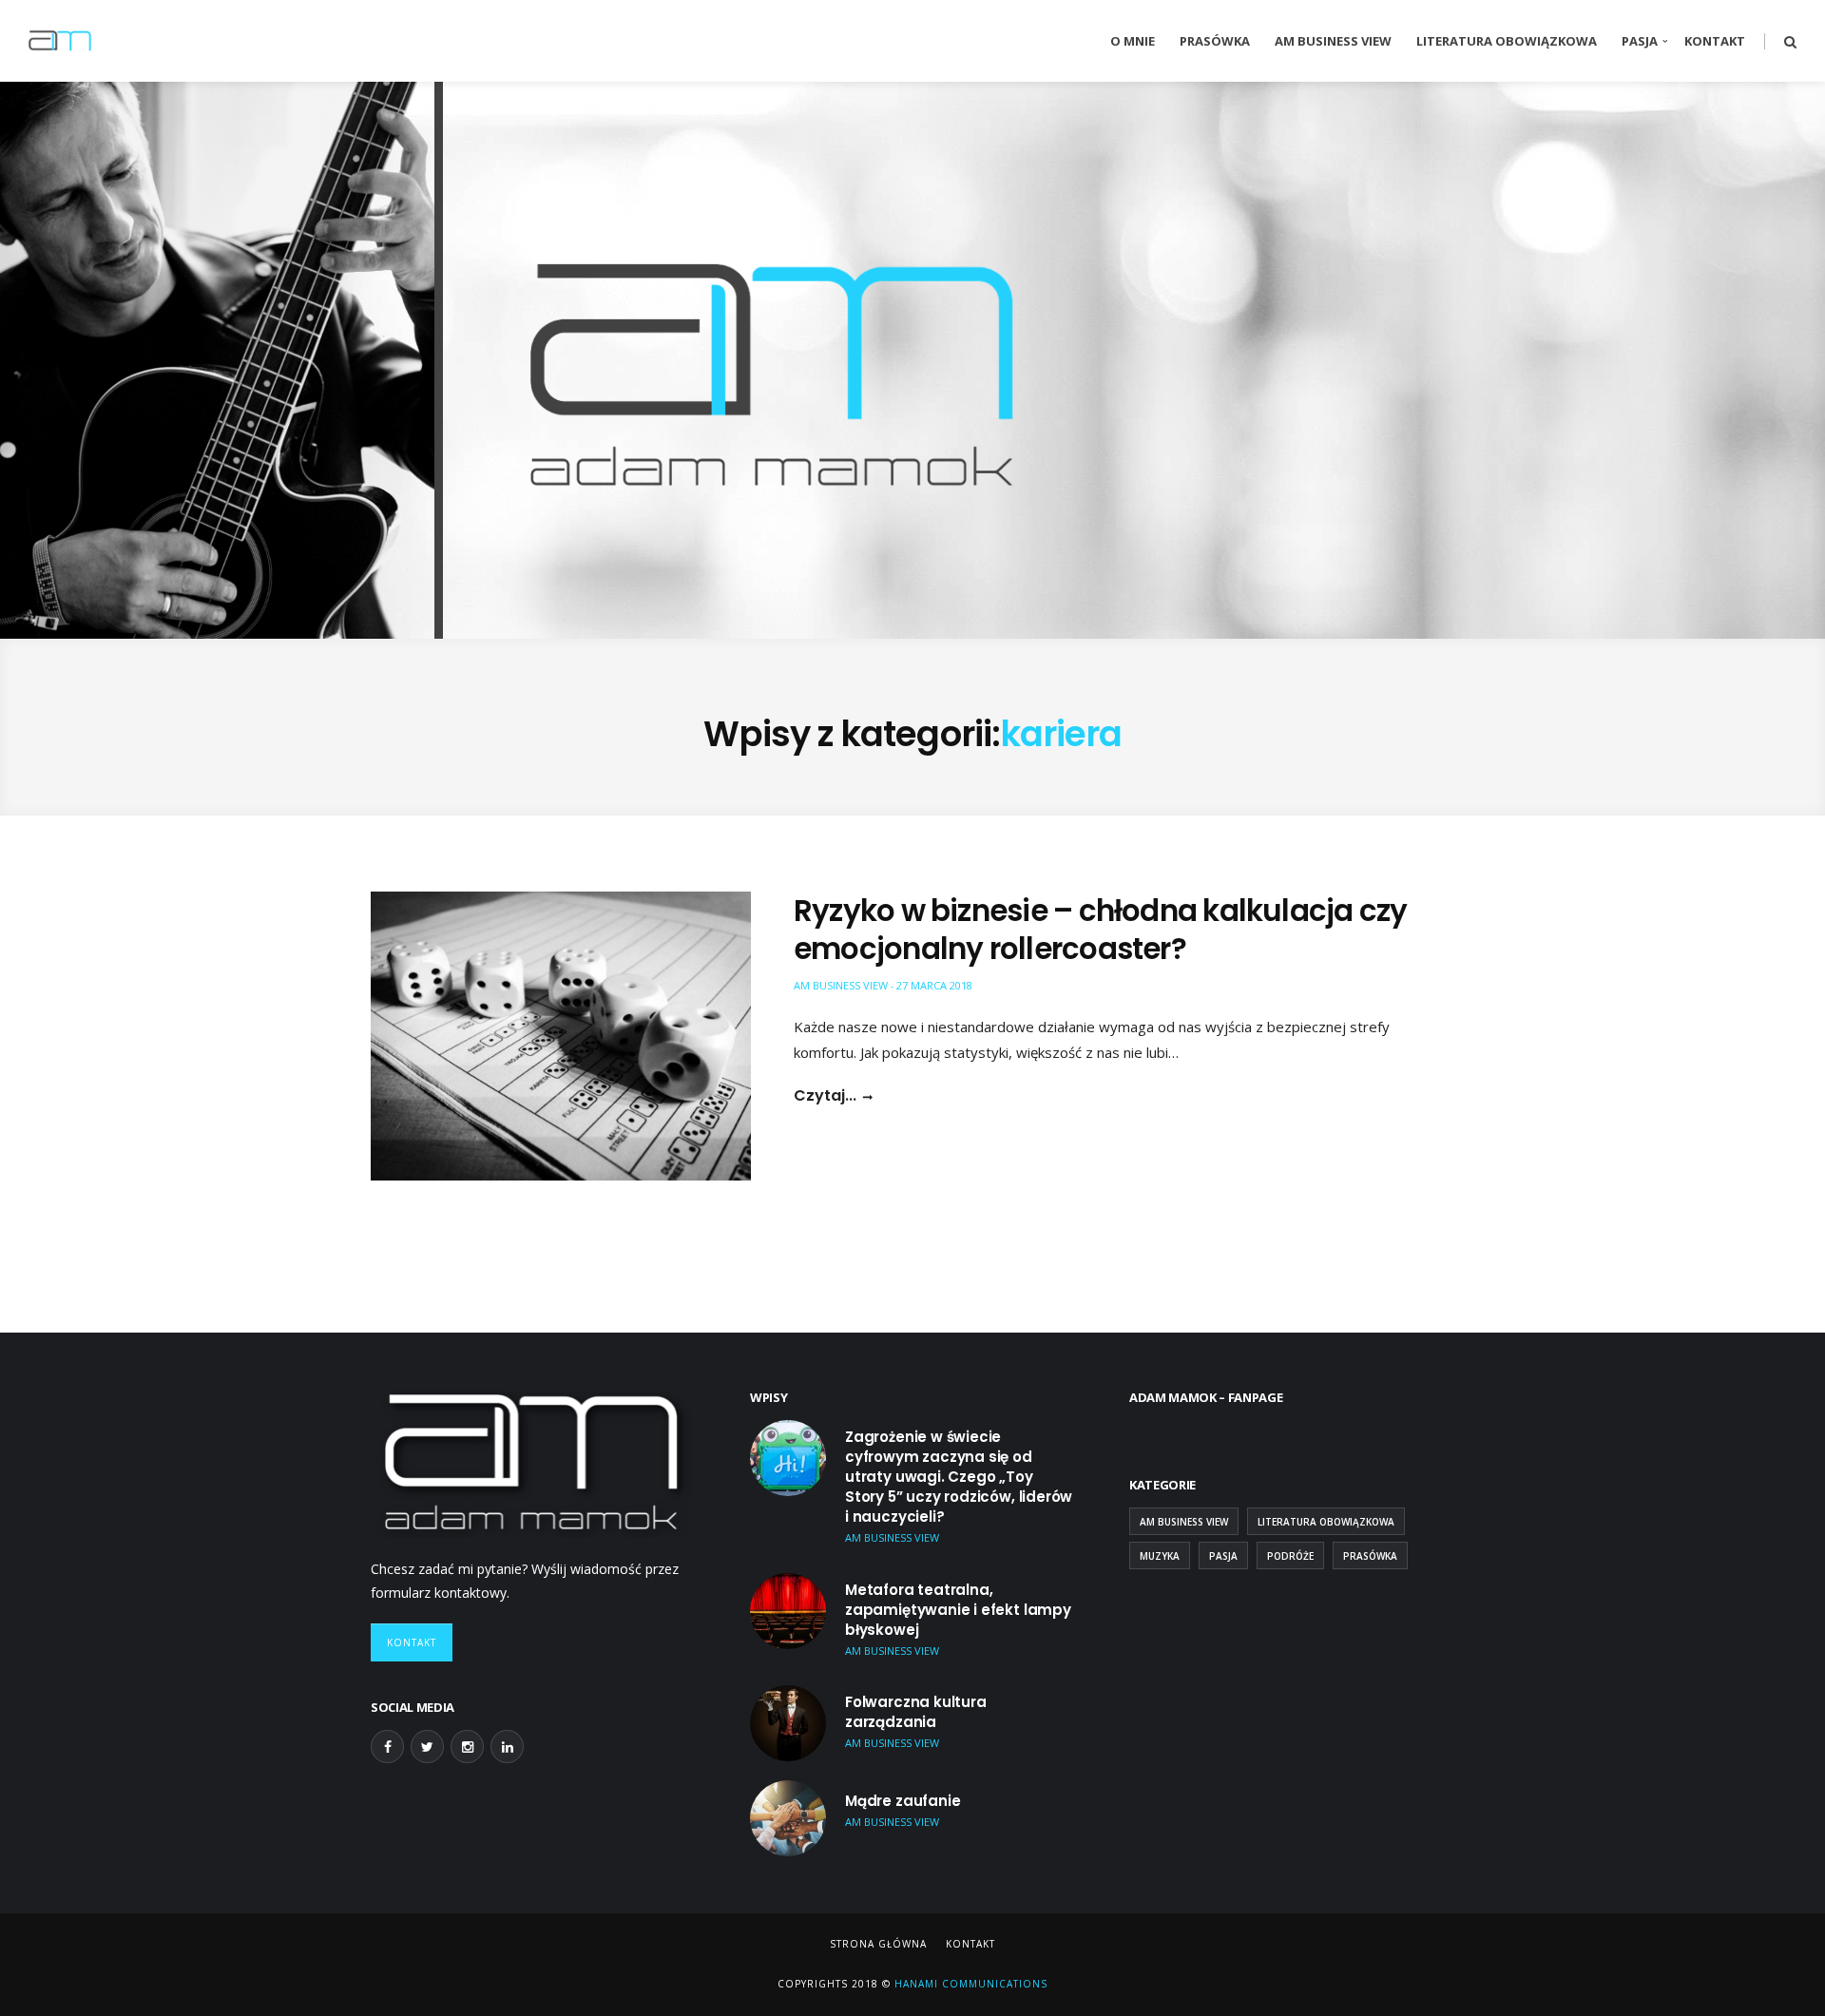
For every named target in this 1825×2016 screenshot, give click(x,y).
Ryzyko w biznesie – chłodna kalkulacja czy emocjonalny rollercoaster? (1100, 930)
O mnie (1133, 41)
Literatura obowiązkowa (1507, 41)
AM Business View (1333, 41)
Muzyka (1160, 1556)
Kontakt (1715, 41)
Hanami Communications (969, 1984)
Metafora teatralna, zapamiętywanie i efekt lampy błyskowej (958, 1610)
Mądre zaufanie (903, 1801)
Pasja (1640, 41)
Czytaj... (825, 1096)
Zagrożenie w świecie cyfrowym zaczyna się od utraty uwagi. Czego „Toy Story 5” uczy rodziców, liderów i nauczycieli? (959, 1477)
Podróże (1290, 1556)
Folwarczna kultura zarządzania (916, 1712)
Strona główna (878, 1944)
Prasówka (1215, 41)
